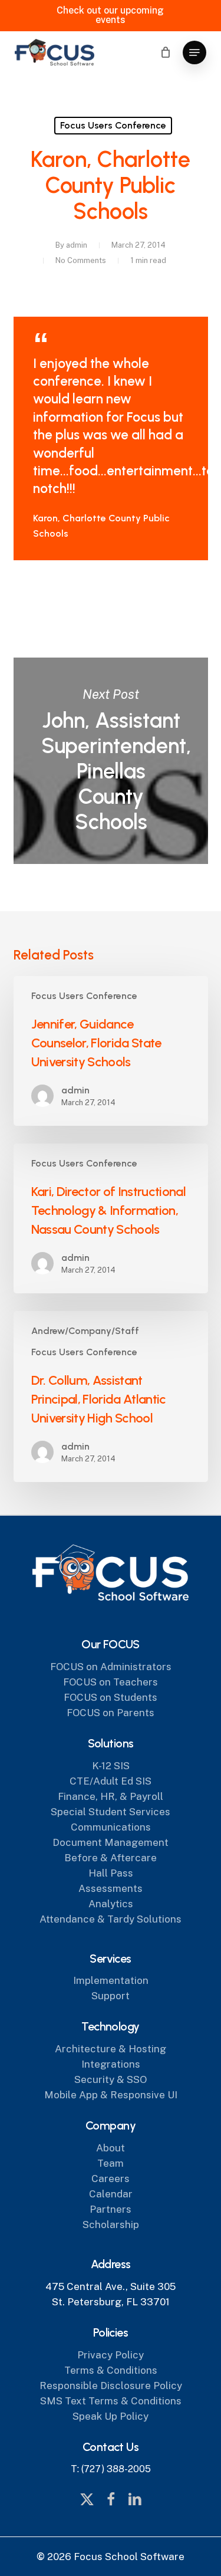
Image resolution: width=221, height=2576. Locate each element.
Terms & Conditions (111, 2370)
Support (111, 1996)
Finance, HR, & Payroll (111, 1796)
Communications (111, 1827)
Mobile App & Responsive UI (111, 2095)
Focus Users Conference (113, 125)
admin (77, 245)
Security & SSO (111, 2079)
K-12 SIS (111, 1766)
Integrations (111, 2064)
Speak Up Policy (111, 2416)
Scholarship (111, 2225)
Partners (111, 2209)
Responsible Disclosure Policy (111, 2386)
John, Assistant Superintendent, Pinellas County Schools (111, 761)
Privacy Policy (111, 2355)
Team (111, 2163)
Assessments (111, 1888)
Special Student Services (111, 1812)
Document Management (111, 1842)
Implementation (111, 1980)
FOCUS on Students (111, 1697)
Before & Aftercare (111, 1858)
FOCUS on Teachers (111, 1682)
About (111, 2148)
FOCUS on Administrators (111, 1667)
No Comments (81, 260)
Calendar (111, 2194)
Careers (111, 2179)
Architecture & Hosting (111, 2049)
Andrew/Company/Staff (85, 1331)
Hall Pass (111, 1873)
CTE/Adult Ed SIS (111, 1781)
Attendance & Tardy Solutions (111, 1919)
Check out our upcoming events (110, 15)
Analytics (111, 1904)
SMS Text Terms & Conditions (111, 2401)
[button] (194, 52)
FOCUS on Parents (111, 1713)
